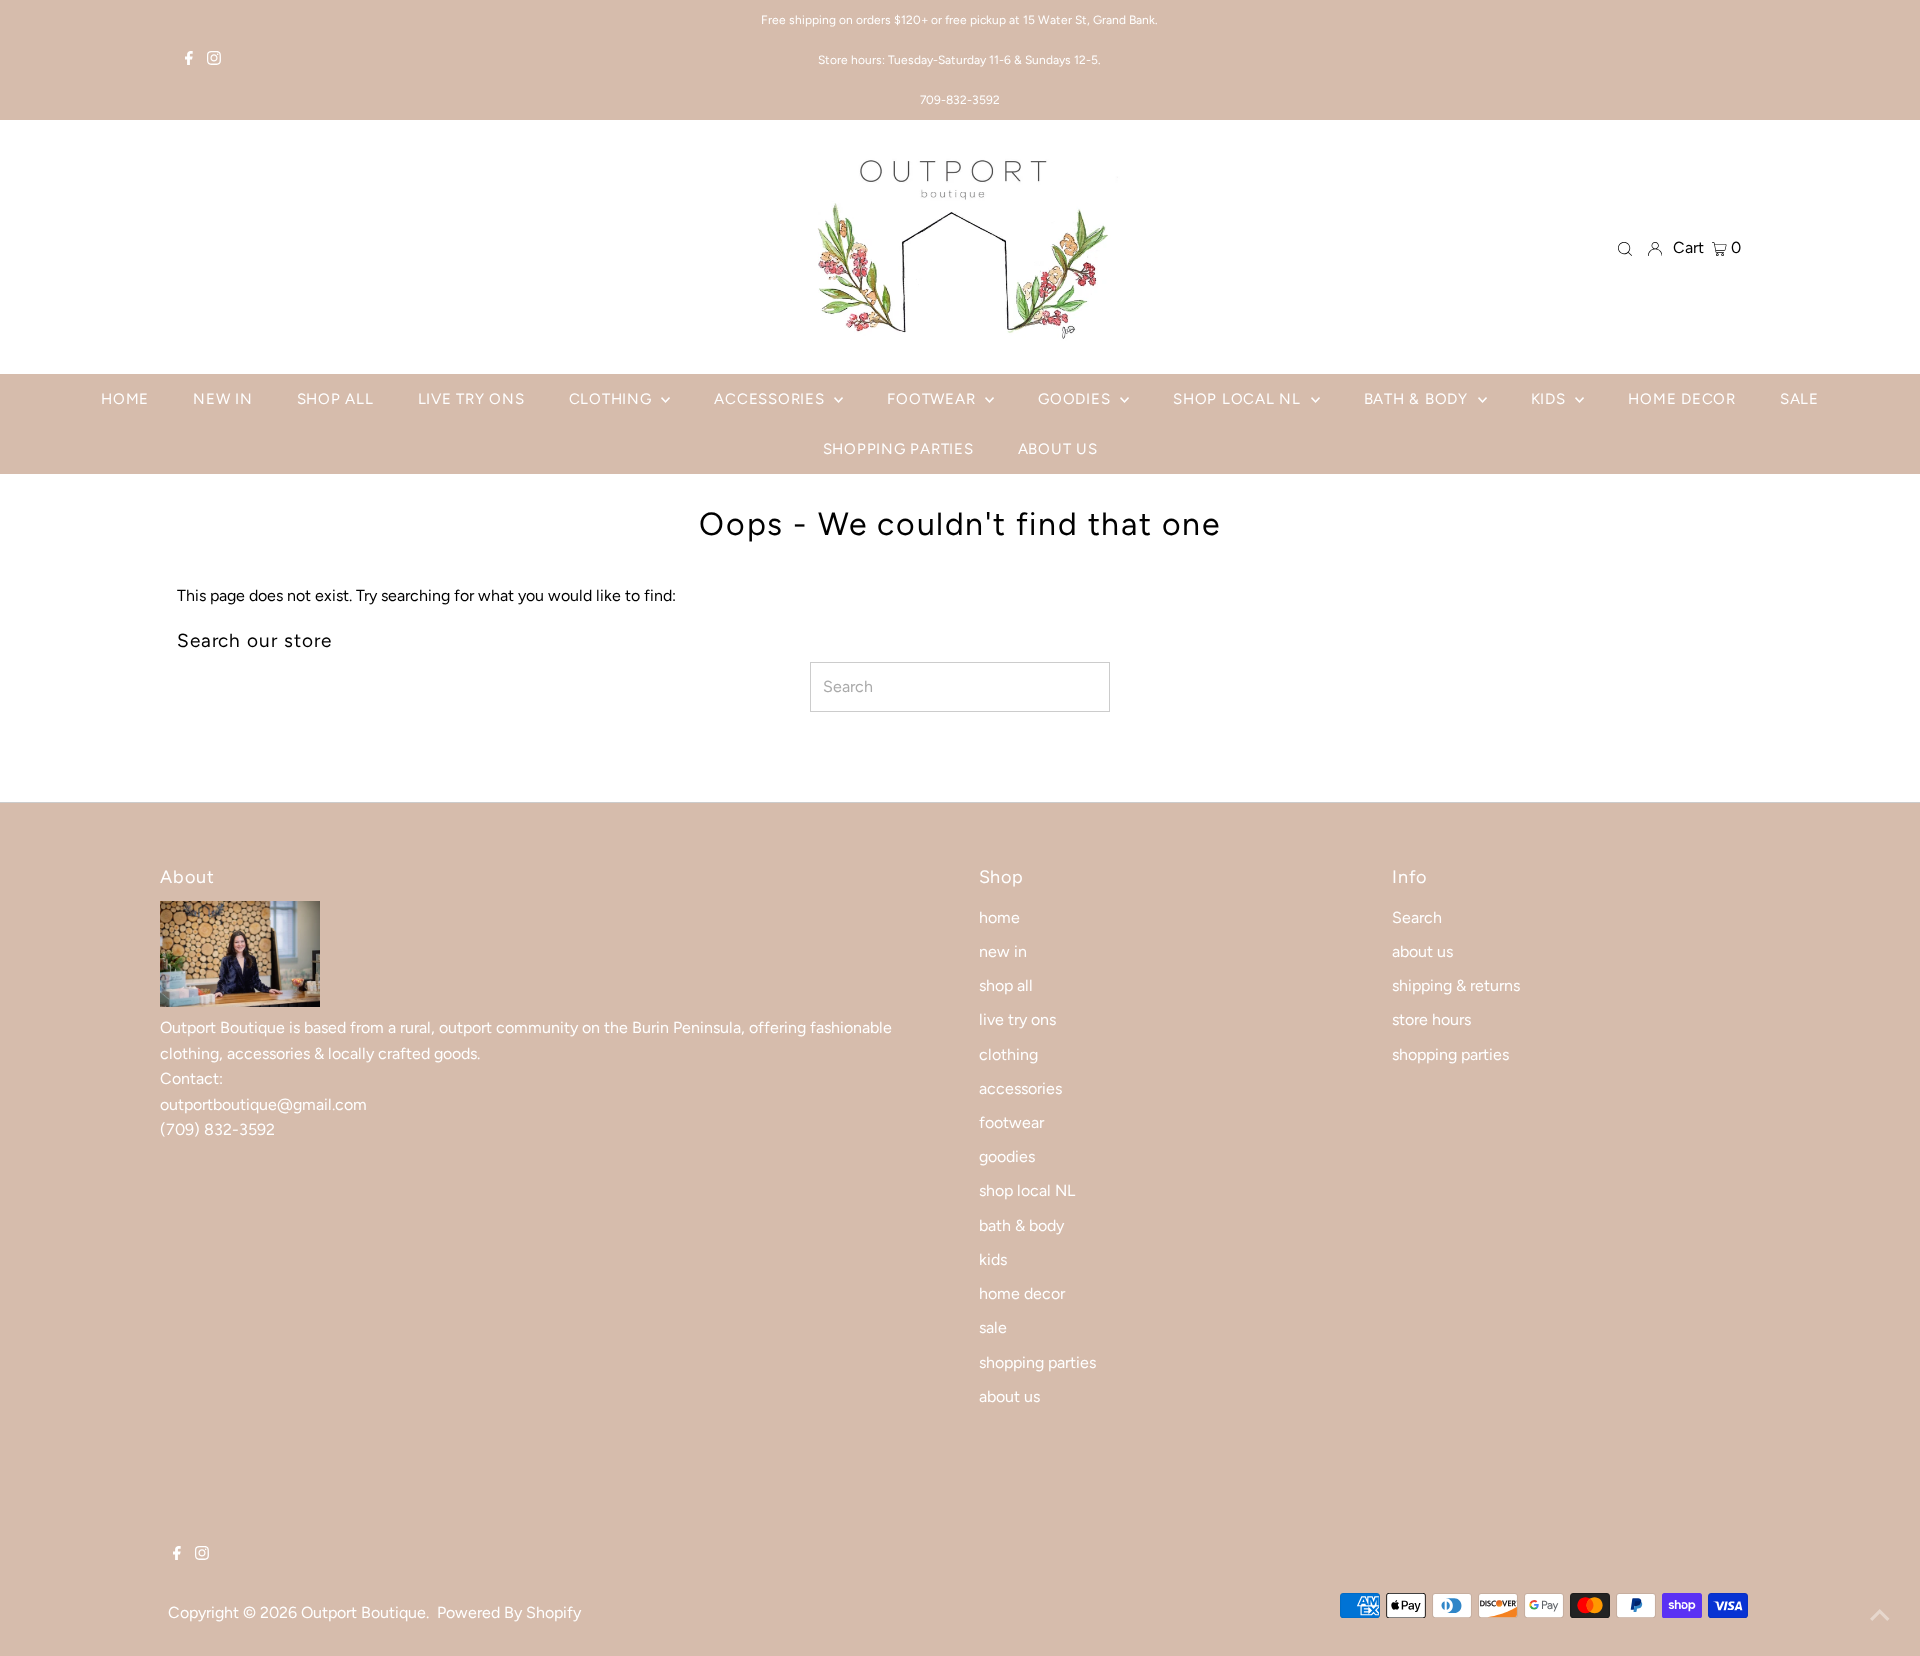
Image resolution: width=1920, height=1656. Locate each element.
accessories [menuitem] (771, 399)
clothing (1008, 1054)
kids (993, 1259)
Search (1417, 917)
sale (993, 1327)
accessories (1020, 1088)
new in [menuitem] (223, 399)
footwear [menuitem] (933, 399)
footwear (1011, 1122)
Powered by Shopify (509, 1612)
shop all (1006, 985)
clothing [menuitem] (613, 399)
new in (1003, 951)
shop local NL (1027, 1190)
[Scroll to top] (1880, 1616)
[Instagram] (214, 60)
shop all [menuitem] (335, 399)
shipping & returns (1456, 985)
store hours (1431, 1019)
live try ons (1017, 1019)
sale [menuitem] (1799, 399)
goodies (1007, 1156)
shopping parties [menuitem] (898, 449)
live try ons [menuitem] (471, 399)
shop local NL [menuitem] (1239, 399)
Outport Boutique (363, 1612)
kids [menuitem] (1551, 399)
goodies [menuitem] (1076, 399)
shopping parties (1037, 1362)
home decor (1022, 1293)
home (999, 917)
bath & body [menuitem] (1418, 399)
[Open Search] (1625, 248)
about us (1009, 1396)
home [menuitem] (125, 399)
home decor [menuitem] (1682, 399)
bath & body (1021, 1225)
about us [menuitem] (1058, 449)
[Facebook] (189, 60)
